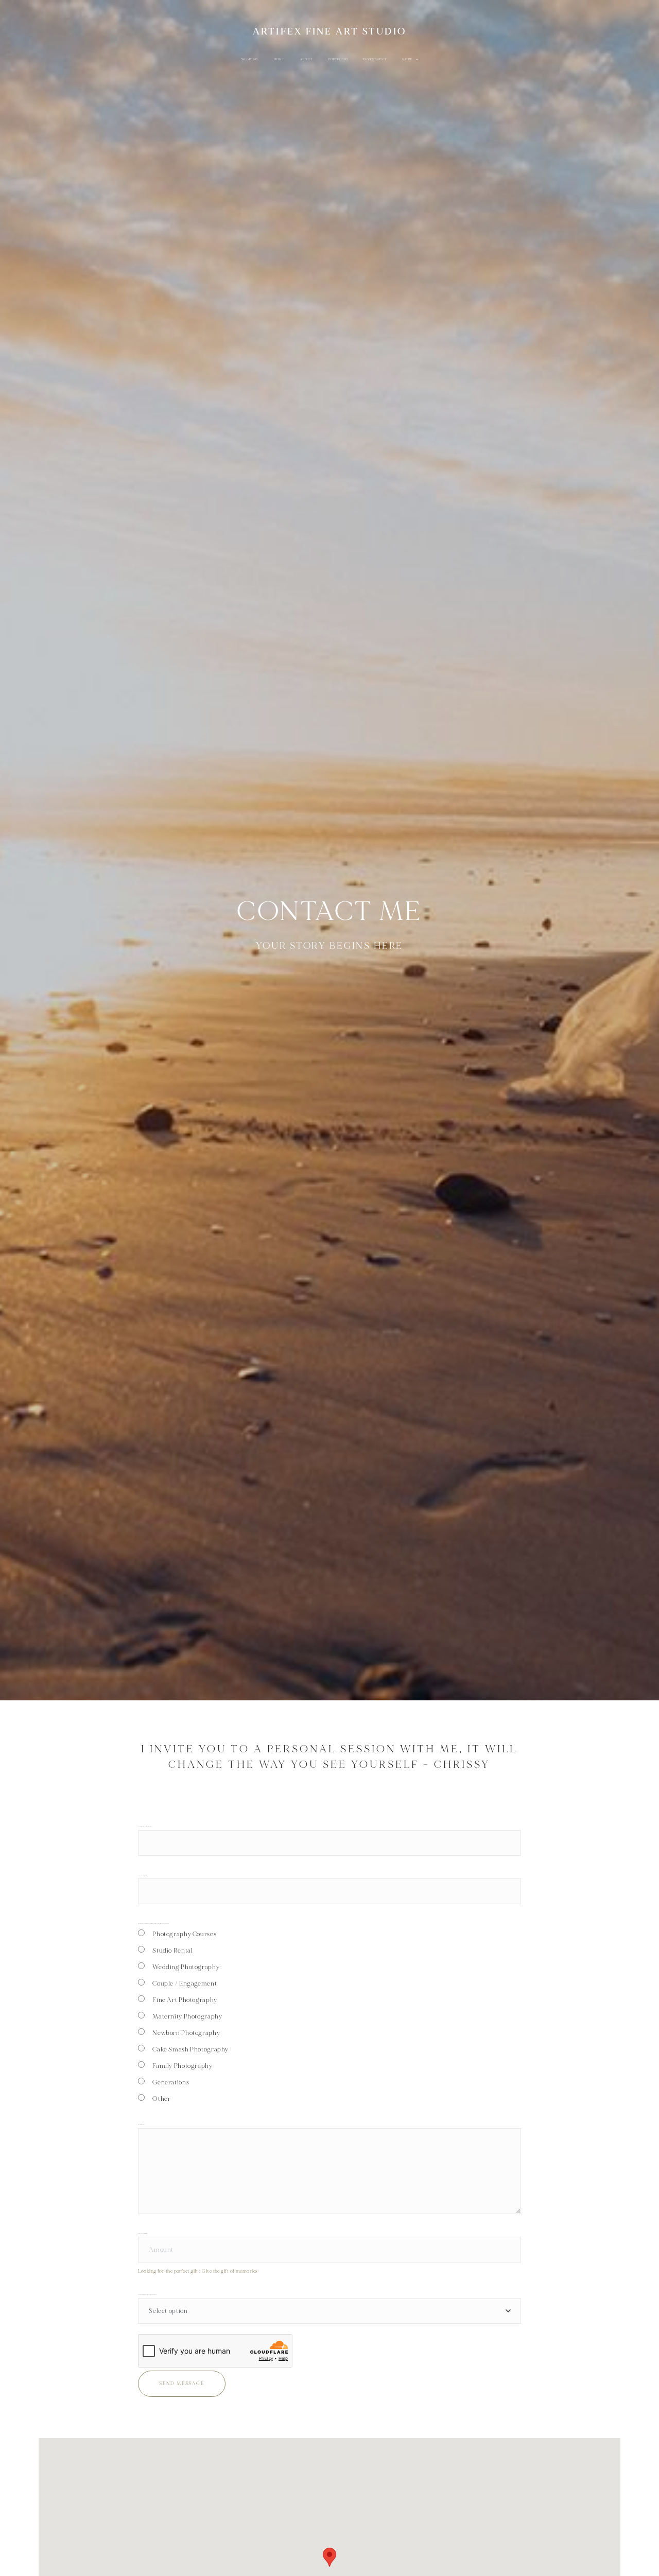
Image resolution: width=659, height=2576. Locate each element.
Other (161, 2099)
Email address (143, 1875)
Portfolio (338, 59)
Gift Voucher (142, 2233)
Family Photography (182, 2066)
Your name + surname (145, 1827)
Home (279, 59)
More (408, 59)
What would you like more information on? (154, 1924)
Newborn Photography (186, 2033)
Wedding (250, 59)
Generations (171, 2082)
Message (141, 2125)
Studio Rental (172, 1951)
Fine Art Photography (185, 2000)
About (306, 59)
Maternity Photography (187, 2016)
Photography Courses (184, 1934)
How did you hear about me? (147, 2295)
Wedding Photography (186, 1967)
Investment (375, 59)
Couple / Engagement (185, 1983)
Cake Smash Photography (190, 2049)
